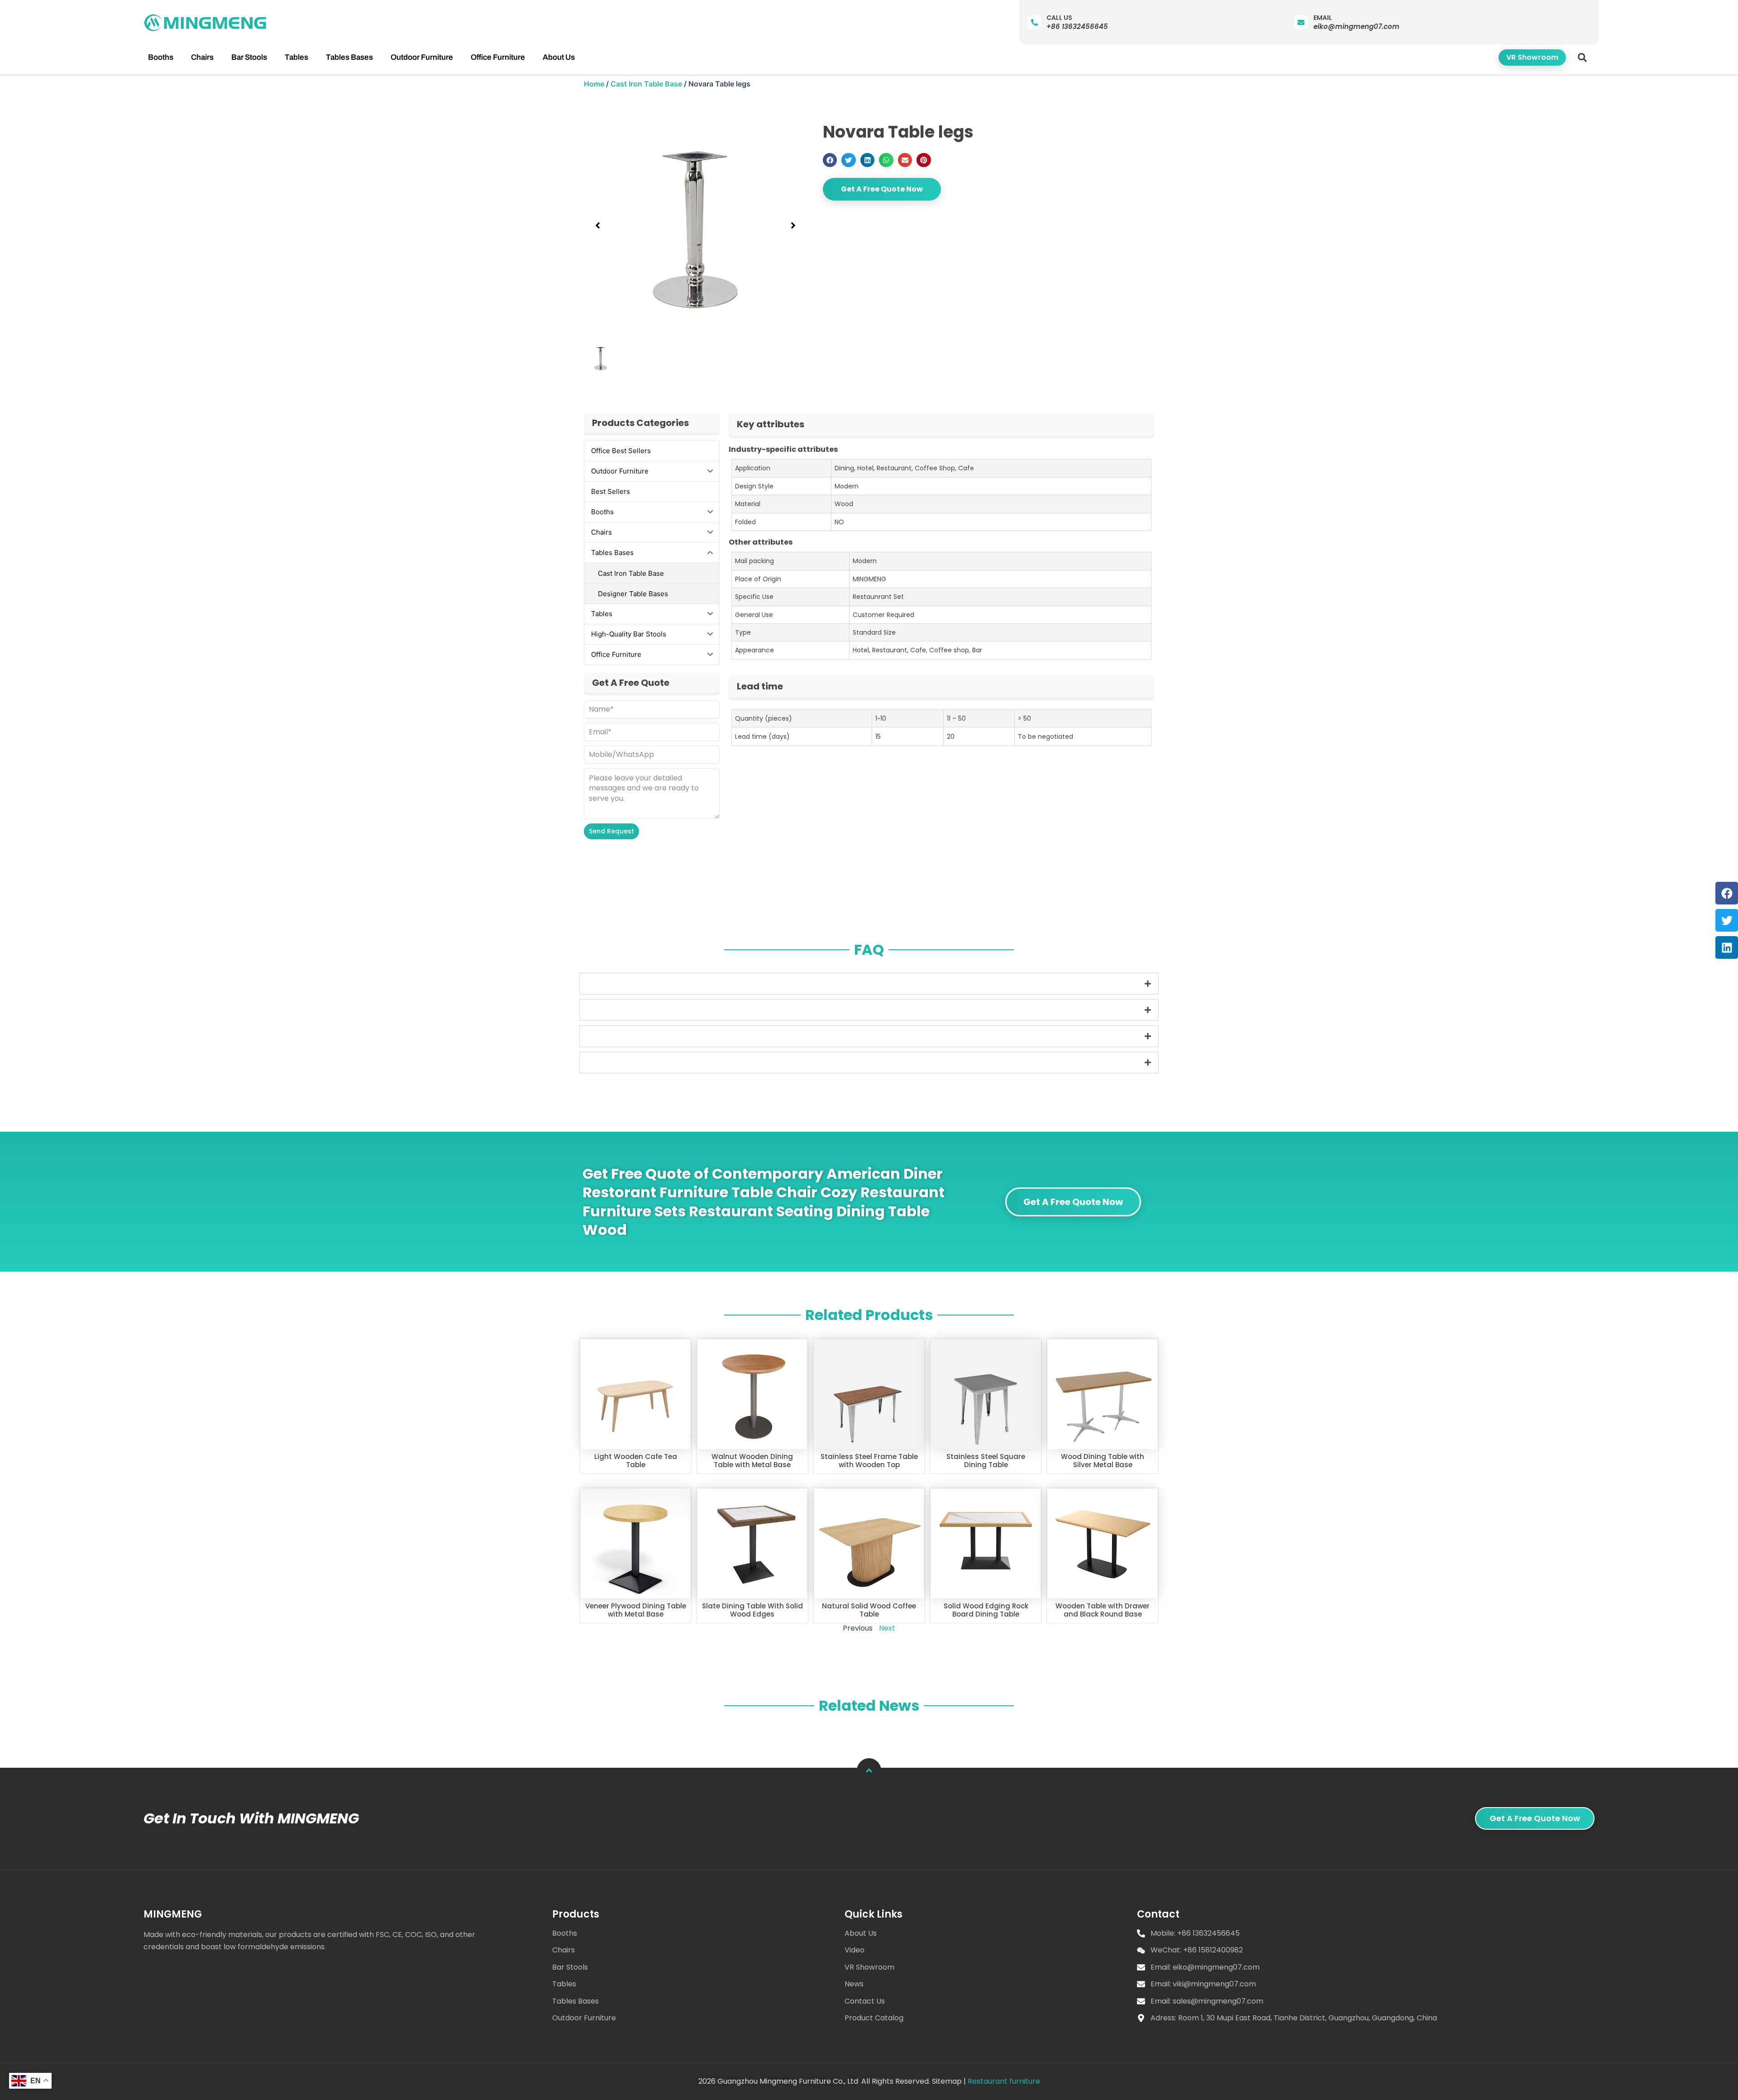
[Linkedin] (1727, 947)
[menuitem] (161, 57)
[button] (1583, 57)
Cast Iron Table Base (646, 84)
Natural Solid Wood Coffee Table (869, 1610)
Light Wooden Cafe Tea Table (636, 1461)
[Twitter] (1727, 920)
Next (887, 1628)
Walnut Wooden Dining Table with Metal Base (752, 1461)
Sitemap (947, 2081)
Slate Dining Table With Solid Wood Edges (752, 1610)
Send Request (611, 831)
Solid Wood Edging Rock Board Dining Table (986, 1610)
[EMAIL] (1301, 22)
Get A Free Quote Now (882, 189)
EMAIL (1323, 18)
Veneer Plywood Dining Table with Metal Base (636, 1610)
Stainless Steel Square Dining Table (986, 1461)
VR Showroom (1532, 57)
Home (594, 84)
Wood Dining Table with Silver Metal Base (1103, 1461)
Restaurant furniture (1004, 2081)
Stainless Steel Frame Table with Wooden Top (869, 1461)
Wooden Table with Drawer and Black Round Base (1103, 1610)
